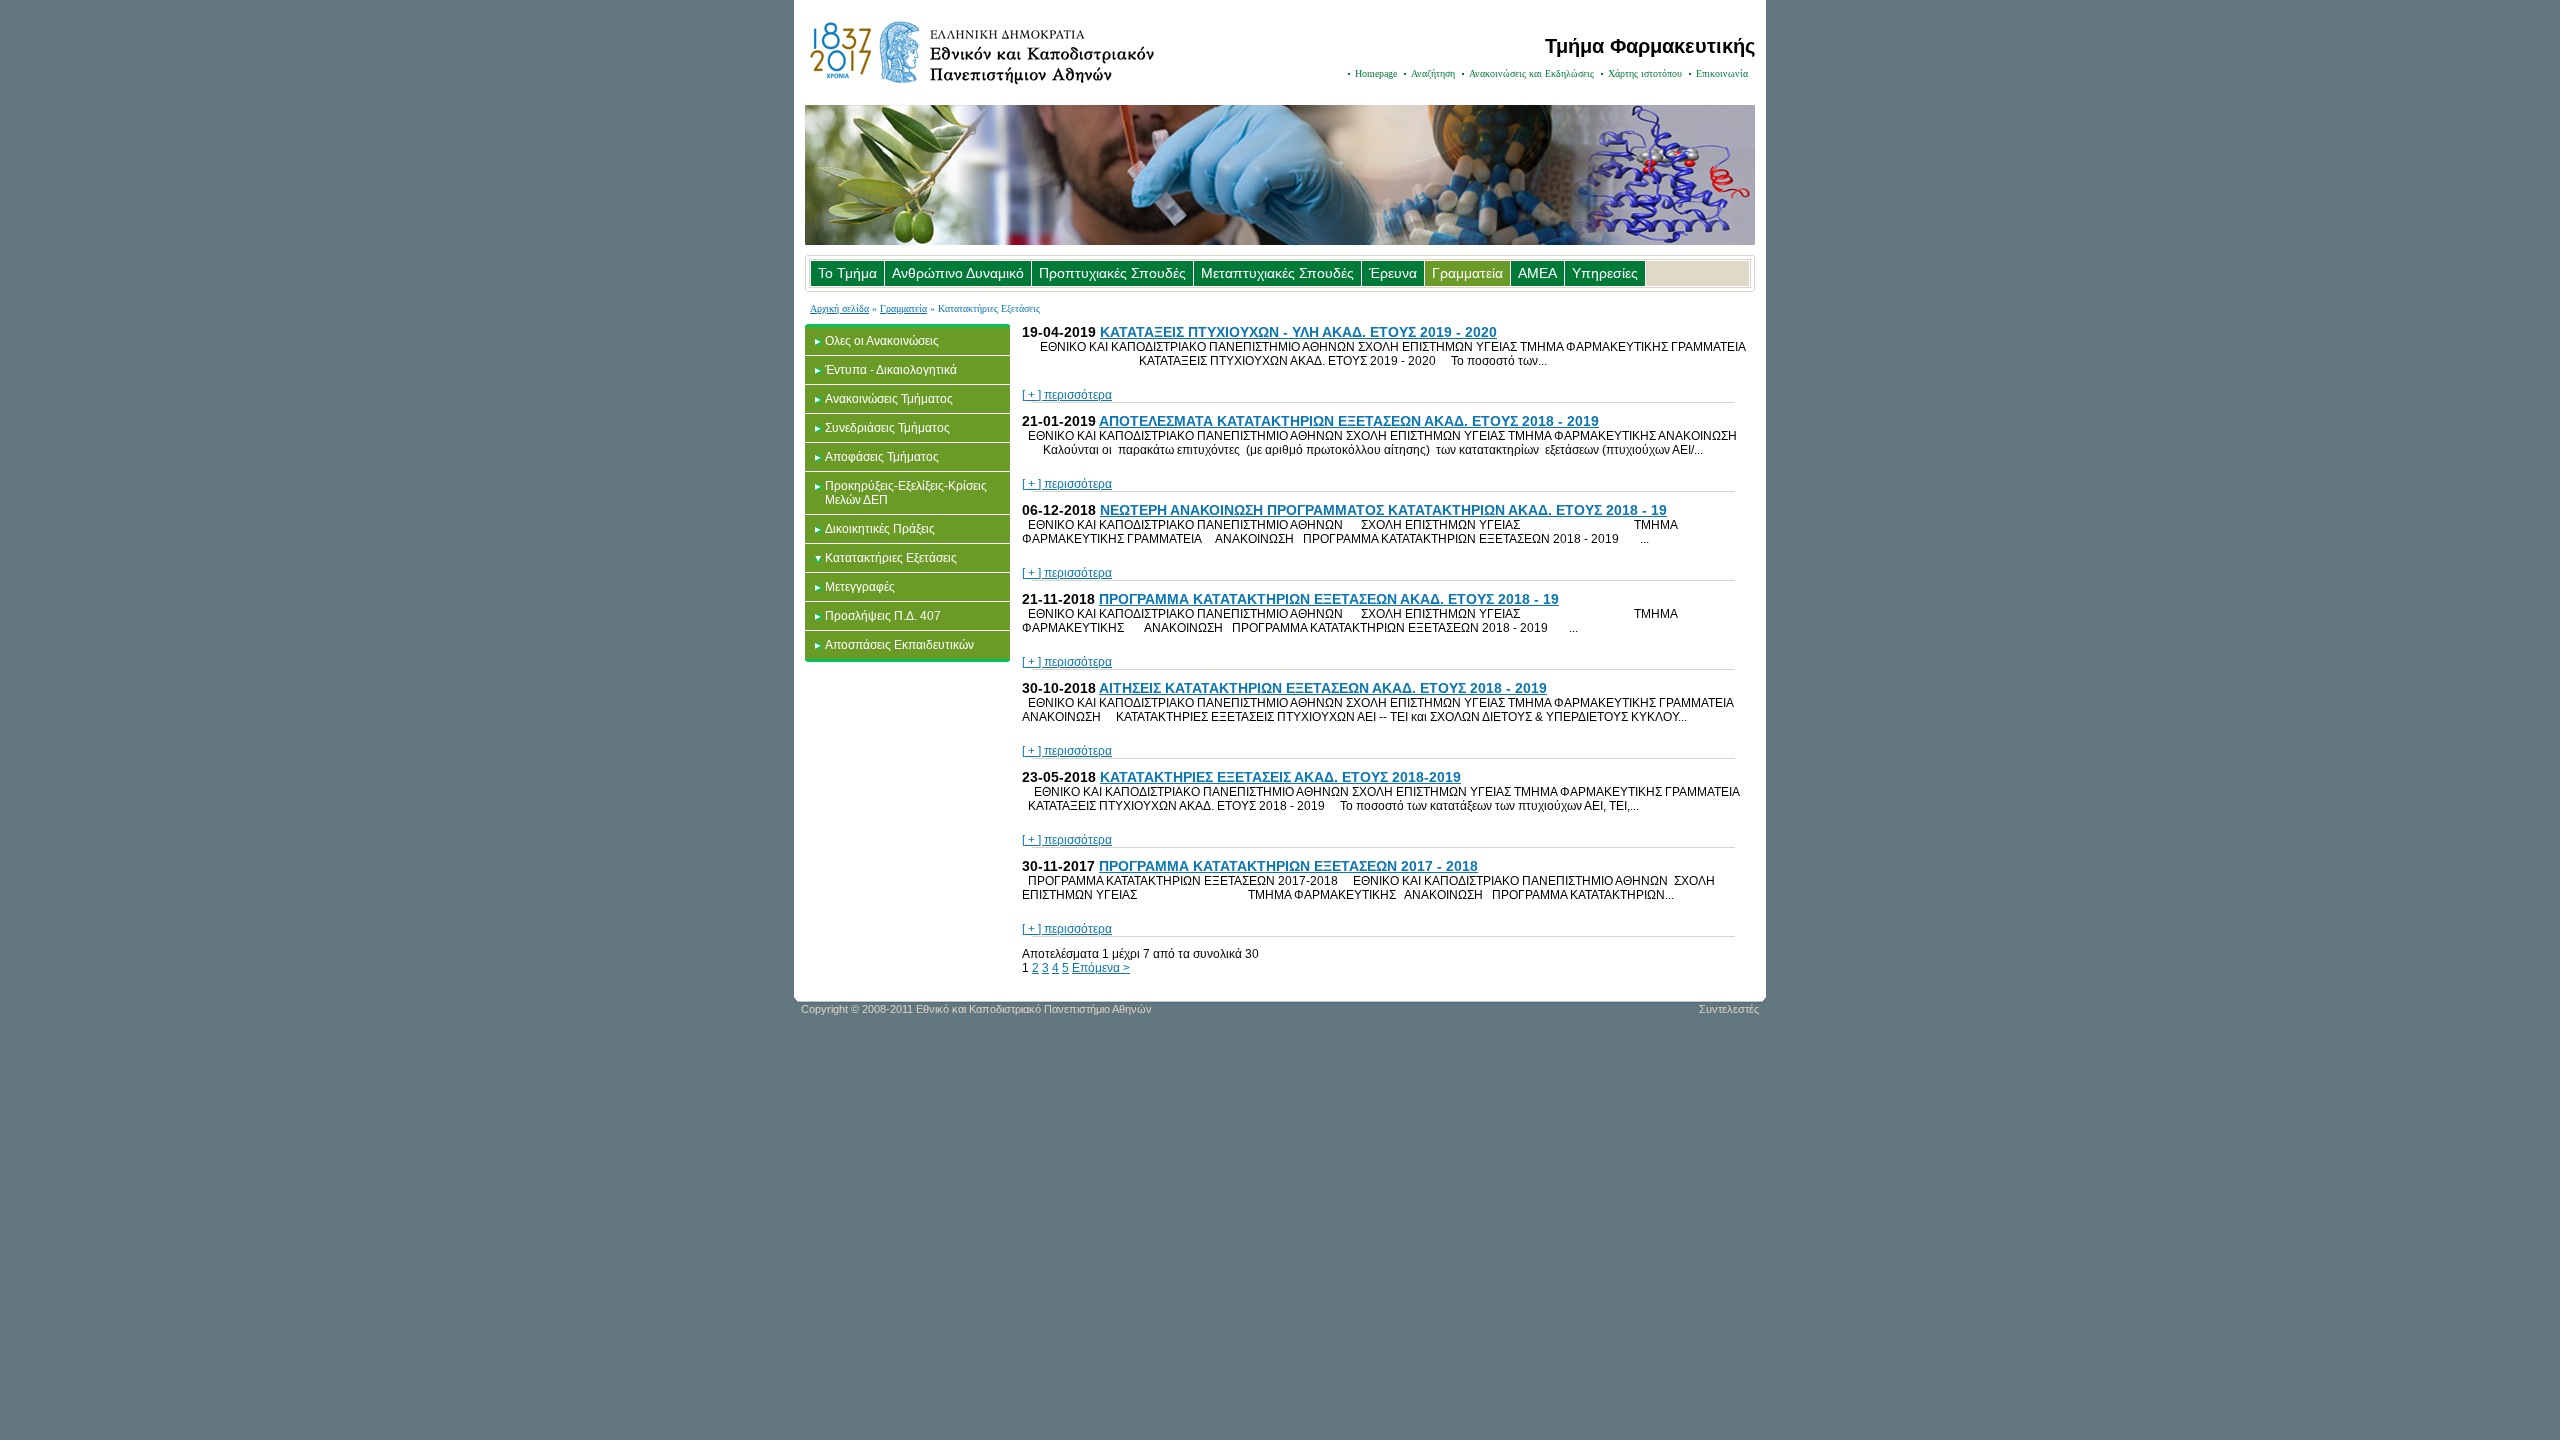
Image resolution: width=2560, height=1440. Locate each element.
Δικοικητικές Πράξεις (880, 529)
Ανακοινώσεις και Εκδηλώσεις (1531, 73)
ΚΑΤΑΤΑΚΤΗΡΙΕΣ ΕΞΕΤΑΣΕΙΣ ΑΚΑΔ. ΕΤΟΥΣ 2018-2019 (1280, 777)
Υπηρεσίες (1605, 273)
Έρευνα (1393, 273)
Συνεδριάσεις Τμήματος (887, 428)
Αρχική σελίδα (839, 308)
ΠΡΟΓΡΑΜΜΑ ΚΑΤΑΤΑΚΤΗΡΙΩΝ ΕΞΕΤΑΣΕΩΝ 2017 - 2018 (1288, 866)
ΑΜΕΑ (1537, 273)
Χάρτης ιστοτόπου (1645, 73)
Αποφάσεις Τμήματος (882, 457)
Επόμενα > (1101, 968)
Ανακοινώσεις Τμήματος (889, 399)
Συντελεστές (1729, 1009)
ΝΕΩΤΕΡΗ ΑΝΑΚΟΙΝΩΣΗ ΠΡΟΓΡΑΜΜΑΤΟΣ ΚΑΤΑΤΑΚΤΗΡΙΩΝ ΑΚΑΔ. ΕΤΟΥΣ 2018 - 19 (1383, 510)
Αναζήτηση (1433, 73)
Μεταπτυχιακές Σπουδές (1277, 273)
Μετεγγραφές (860, 587)
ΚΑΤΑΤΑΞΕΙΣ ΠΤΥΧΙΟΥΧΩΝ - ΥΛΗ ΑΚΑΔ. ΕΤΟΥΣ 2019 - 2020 (1298, 332)
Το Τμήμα (847, 273)
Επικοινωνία (1722, 73)
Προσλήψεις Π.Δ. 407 (883, 616)
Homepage (1376, 73)
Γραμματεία (1467, 273)
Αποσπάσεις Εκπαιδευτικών (899, 645)
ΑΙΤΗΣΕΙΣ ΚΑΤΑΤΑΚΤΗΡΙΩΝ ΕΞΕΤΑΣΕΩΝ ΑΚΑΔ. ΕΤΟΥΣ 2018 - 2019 (1323, 688)
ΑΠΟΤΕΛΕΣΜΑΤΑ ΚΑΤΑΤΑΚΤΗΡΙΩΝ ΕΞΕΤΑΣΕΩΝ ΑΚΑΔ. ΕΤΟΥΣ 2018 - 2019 (1349, 421)
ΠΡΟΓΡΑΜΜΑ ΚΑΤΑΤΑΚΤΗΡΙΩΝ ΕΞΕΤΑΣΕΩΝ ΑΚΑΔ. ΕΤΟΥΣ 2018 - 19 (1329, 599)
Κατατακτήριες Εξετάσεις (891, 558)
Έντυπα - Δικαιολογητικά (891, 370)
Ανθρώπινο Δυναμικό (958, 273)
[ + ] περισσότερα (1067, 395)
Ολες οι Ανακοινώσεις (882, 341)
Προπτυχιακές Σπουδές (1112, 273)
